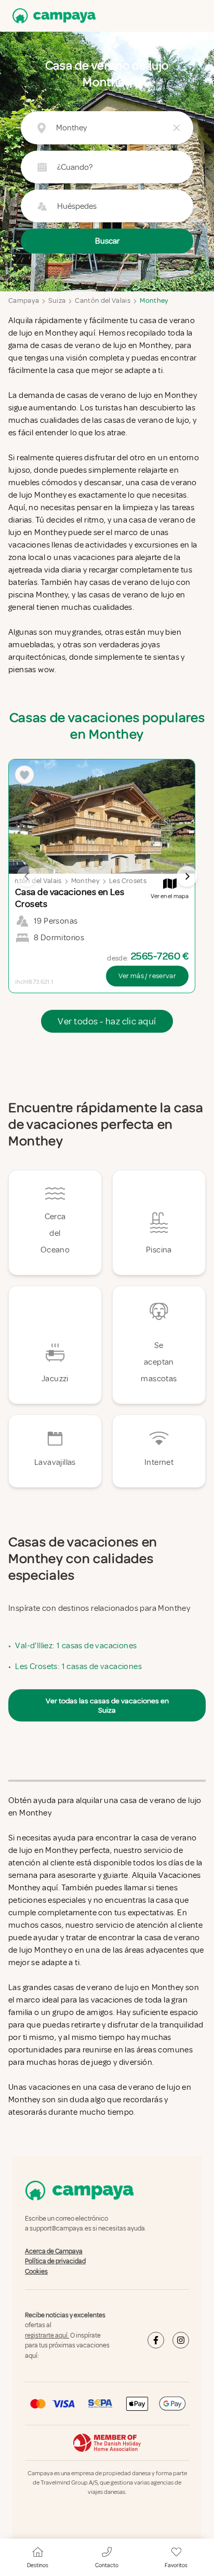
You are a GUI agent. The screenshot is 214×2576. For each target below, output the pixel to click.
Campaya (24, 301)
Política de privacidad (55, 2261)
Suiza (57, 301)
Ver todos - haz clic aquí (107, 1021)
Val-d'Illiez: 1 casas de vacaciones (76, 1646)
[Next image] (187, 876)
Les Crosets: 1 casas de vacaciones (78, 1666)
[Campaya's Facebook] (156, 2340)
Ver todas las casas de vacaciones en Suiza (107, 1705)
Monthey (154, 301)
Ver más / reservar (147, 976)
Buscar (107, 241)
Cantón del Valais (103, 301)
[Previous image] (27, 876)
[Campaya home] (52, 16)
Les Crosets (128, 881)
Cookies (36, 2272)
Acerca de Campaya (54, 2251)
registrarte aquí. (47, 2335)
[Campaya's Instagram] (181, 2340)
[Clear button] (177, 128)
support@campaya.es (61, 2229)
